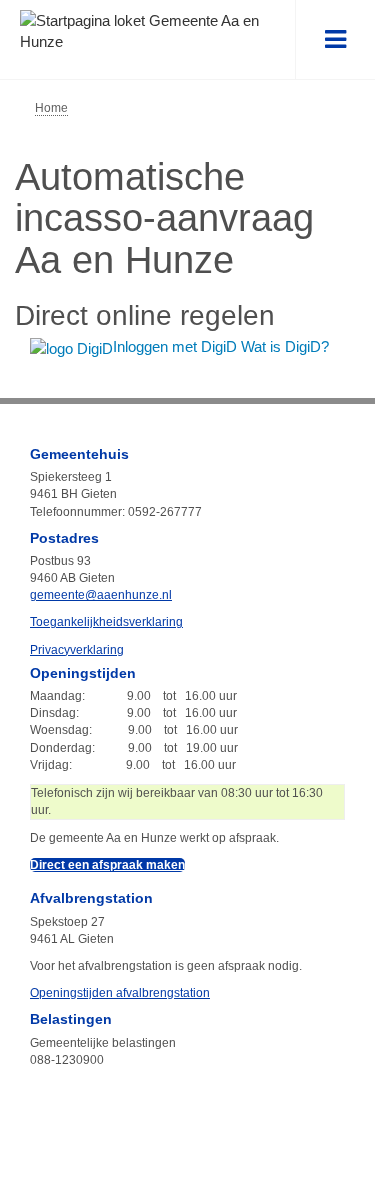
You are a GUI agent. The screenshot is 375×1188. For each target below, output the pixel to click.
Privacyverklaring (77, 650)
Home (51, 108)
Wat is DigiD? (285, 346)
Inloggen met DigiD (177, 346)
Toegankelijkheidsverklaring (106, 622)
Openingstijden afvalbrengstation (120, 993)
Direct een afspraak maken (107, 865)
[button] (335, 39)
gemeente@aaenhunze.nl (101, 595)
